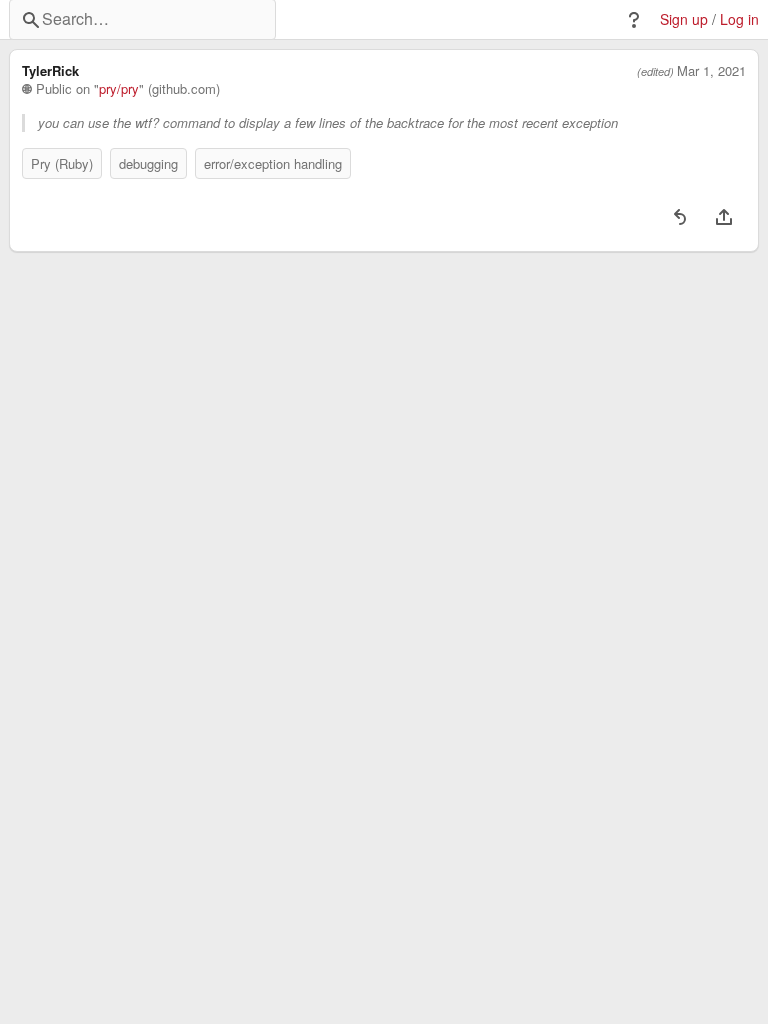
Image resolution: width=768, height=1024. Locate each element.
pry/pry (119, 89)
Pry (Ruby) (62, 163)
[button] (634, 20)
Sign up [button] (684, 19)
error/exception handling (273, 163)
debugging (148, 163)
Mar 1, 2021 (711, 71)
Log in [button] (739, 19)
